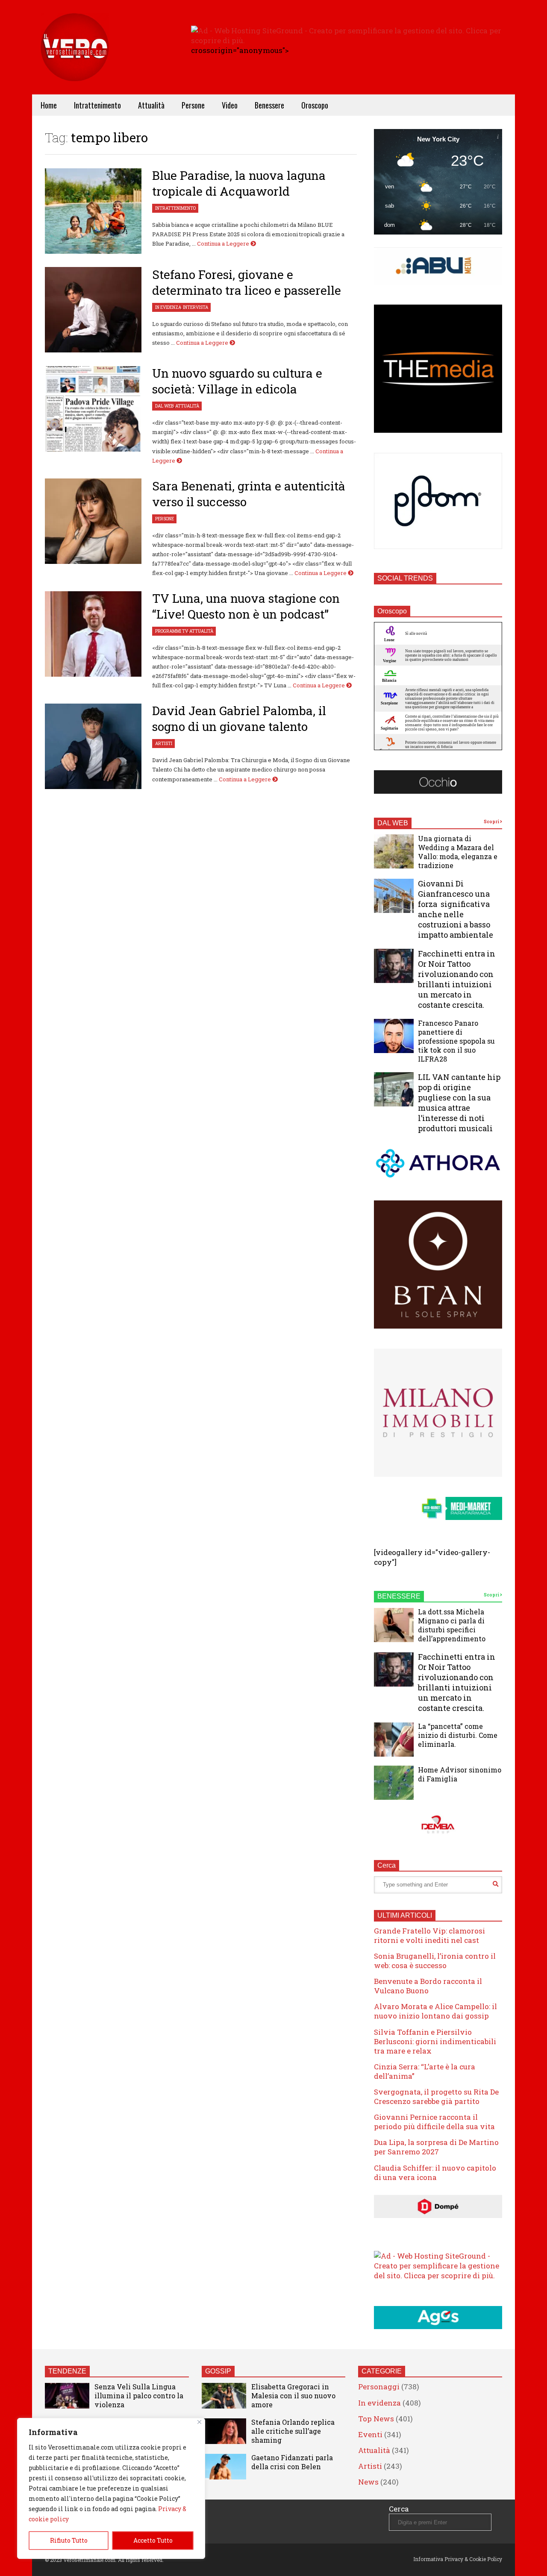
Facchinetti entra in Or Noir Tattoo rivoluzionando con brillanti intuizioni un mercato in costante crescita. (457, 979)
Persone (193, 105)
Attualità (151, 105)
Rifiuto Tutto (69, 2540)
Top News (376, 2419)
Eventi (370, 2434)
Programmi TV (171, 631)
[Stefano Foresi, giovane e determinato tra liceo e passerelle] (93, 310)
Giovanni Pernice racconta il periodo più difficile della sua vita (434, 2122)
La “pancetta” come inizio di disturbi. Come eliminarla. (458, 1735)
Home (49, 105)
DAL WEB (393, 823)
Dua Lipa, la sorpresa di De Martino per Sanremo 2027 (436, 2147)
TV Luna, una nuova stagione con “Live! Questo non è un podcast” (246, 606)
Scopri (492, 822)
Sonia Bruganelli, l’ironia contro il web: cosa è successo (435, 1961)
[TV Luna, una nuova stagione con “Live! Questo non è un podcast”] (93, 634)
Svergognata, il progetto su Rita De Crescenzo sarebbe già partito (436, 2096)
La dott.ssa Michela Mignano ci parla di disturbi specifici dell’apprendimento (452, 1625)
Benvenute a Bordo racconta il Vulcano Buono (428, 1986)
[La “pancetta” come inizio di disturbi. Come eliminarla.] (394, 1740)
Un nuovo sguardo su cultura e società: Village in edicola (237, 381)
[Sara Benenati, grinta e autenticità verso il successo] (93, 521)
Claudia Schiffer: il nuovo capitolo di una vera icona (435, 2173)
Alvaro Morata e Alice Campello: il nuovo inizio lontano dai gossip (435, 2011)
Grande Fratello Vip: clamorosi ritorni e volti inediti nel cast (429, 1935)
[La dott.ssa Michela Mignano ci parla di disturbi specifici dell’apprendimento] (394, 1625)
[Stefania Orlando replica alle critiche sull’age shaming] (224, 2431)
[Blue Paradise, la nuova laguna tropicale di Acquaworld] (93, 211)
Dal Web (164, 406)
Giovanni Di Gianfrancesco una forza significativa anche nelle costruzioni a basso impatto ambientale (456, 909)
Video (230, 105)
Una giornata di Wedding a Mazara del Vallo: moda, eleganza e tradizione (458, 852)
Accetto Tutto (153, 2540)
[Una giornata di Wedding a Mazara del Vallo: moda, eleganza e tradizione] (394, 851)
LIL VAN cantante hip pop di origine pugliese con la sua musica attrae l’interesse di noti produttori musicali (459, 1103)
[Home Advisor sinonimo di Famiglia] (394, 1783)
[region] (111, 2488)
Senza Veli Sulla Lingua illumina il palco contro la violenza (139, 2396)
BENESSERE (399, 1596)
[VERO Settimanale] (75, 60)
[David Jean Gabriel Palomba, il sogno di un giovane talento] (93, 746)
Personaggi (379, 2387)
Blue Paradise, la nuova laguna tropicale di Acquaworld (239, 183)
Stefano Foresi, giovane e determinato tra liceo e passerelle (247, 282)
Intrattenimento (97, 105)
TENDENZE (67, 2371)
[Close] (199, 2422)
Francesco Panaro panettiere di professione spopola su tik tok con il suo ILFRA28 (456, 1041)
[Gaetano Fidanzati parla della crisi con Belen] (224, 2467)
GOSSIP (218, 2371)
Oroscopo (315, 105)
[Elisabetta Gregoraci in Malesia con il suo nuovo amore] (224, 2396)
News (368, 2482)
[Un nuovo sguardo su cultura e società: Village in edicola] (93, 409)
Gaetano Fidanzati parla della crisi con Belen (292, 2462)
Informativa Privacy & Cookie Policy (458, 2559)
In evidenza (168, 307)
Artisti (164, 744)
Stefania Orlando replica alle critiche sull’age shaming (293, 2431)
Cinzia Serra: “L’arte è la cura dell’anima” (425, 2071)
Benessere (269, 105)
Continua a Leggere (224, 244)
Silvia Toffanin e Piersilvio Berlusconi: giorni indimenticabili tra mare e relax (435, 2041)
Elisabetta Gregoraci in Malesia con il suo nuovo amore (293, 2396)
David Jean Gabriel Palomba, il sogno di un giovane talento (239, 719)
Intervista (196, 307)
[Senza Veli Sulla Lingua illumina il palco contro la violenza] (67, 2396)
